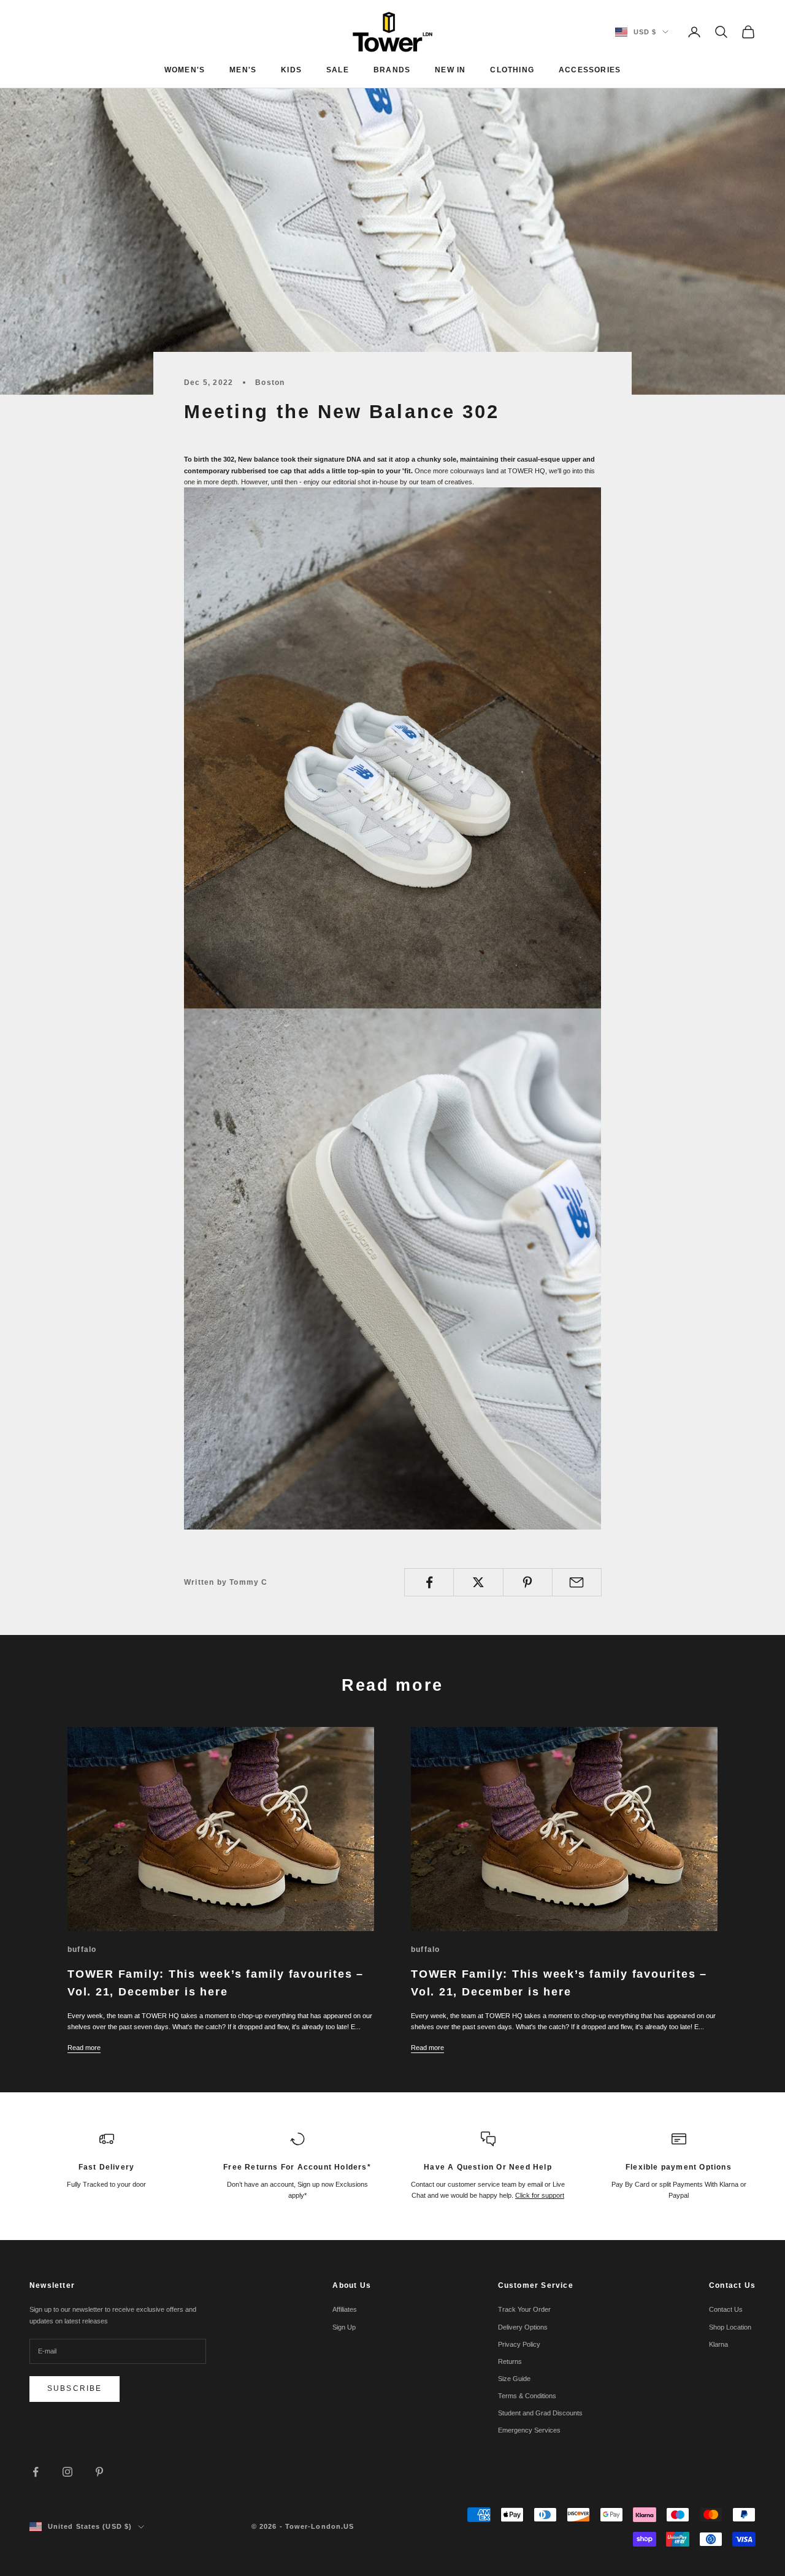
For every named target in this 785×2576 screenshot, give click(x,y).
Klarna (718, 2344)
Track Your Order (524, 2309)
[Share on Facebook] (429, 1582)
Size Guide (514, 2379)
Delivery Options (523, 2327)
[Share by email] (577, 1582)
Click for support (540, 2195)
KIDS (291, 70)
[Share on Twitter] (478, 1582)
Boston (270, 383)
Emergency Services (529, 2430)
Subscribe (75, 2388)
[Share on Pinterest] (528, 1582)
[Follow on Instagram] (67, 2472)
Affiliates (345, 2309)
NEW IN (450, 70)
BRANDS (392, 70)
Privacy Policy (519, 2344)
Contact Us (726, 2309)
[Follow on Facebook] (36, 2472)
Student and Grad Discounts (540, 2413)
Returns (510, 2361)
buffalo (82, 1949)
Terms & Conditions (527, 2396)
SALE (338, 70)
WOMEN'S (185, 70)
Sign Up (344, 2327)
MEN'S (243, 70)
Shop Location (730, 2327)
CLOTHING (512, 70)
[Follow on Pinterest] (99, 2472)
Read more (84, 2048)
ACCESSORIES (590, 70)
